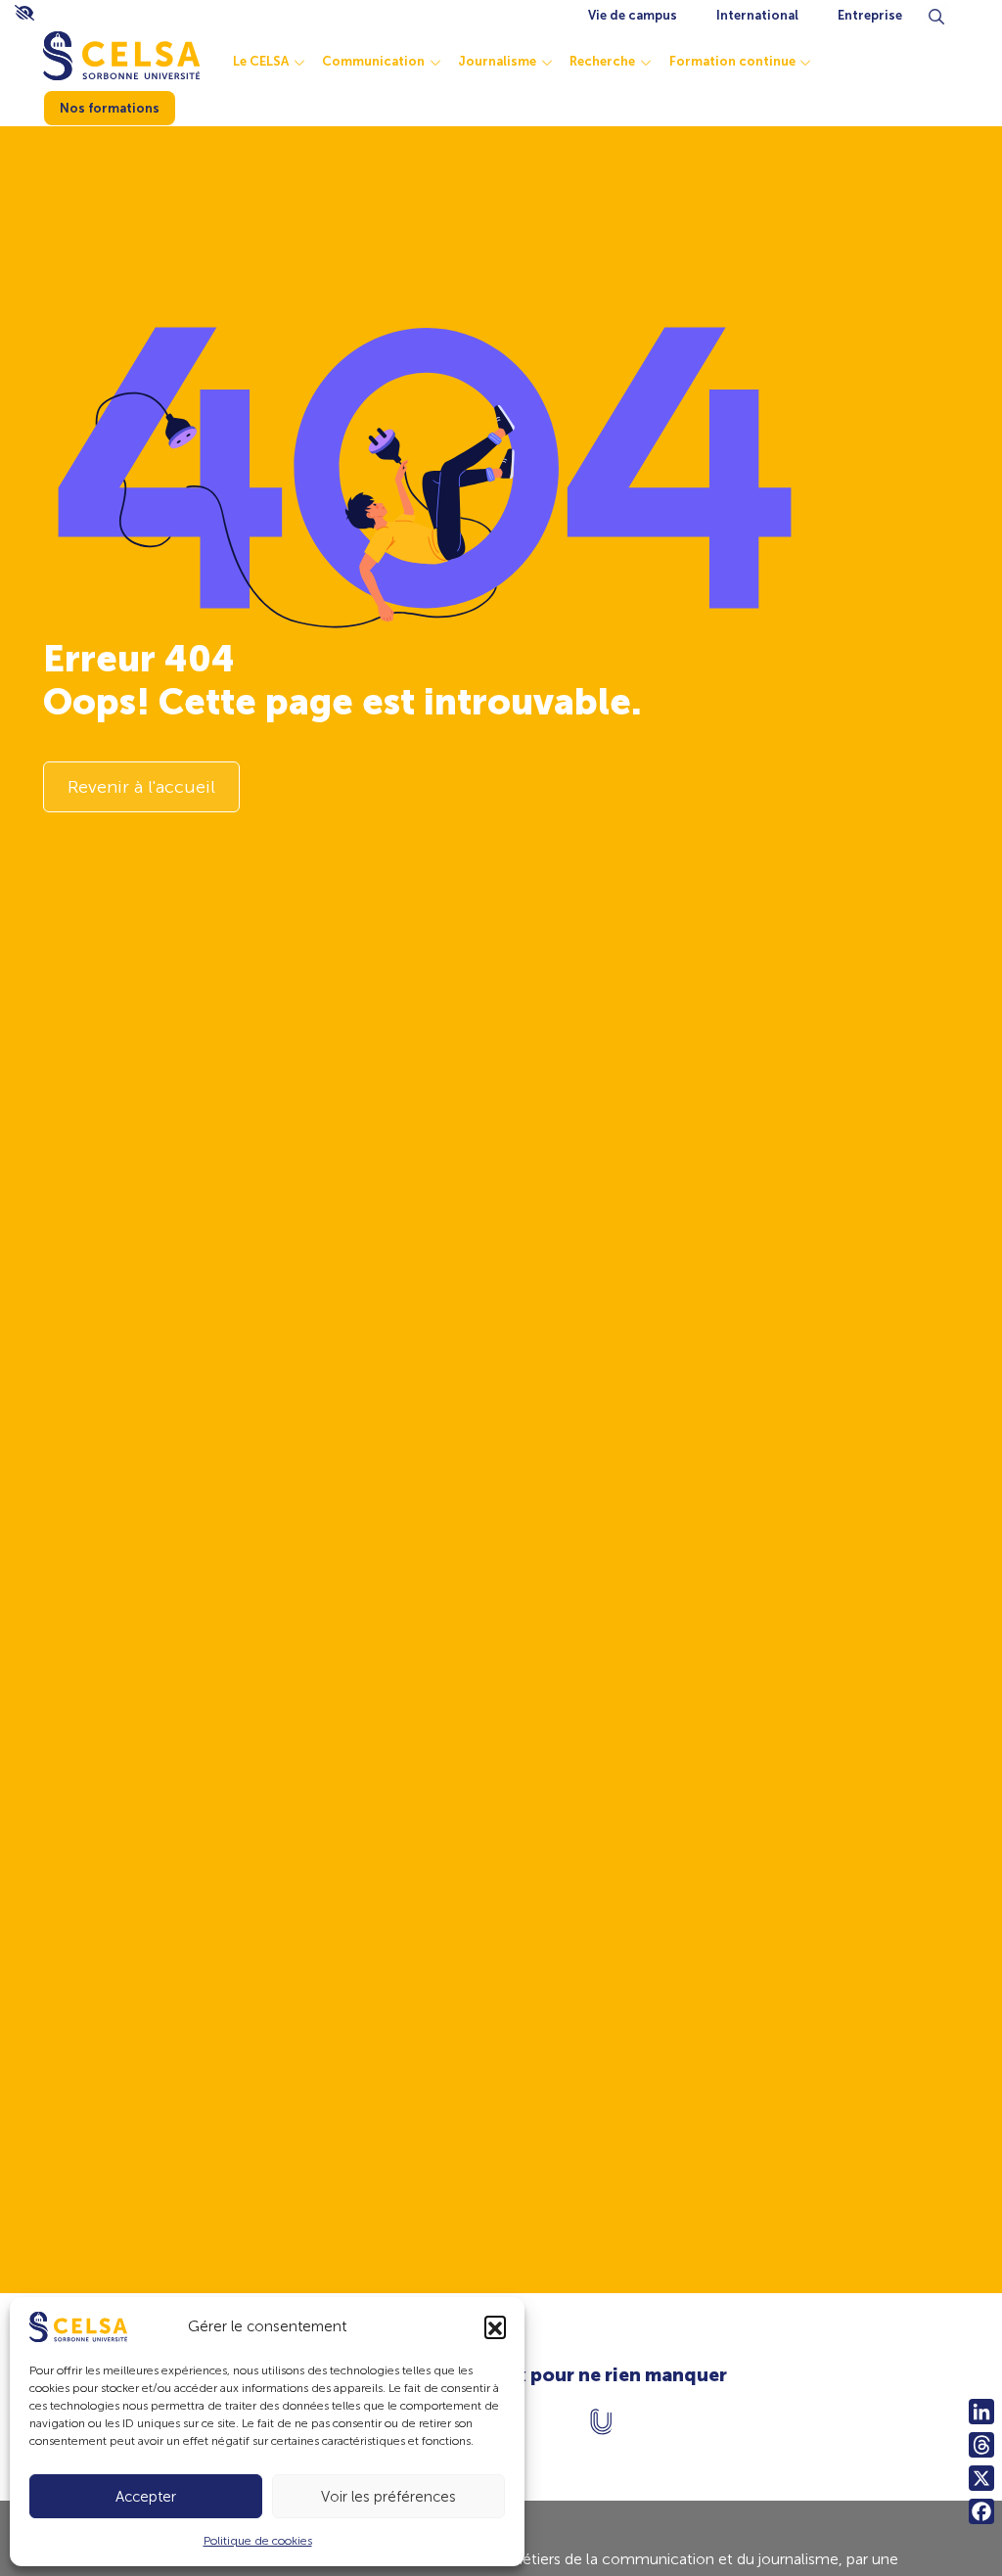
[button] (495, 2326)
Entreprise (870, 15)
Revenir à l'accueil (141, 787)
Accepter (146, 2497)
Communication (373, 61)
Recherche (602, 61)
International (757, 15)
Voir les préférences (388, 2497)
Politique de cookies (258, 2541)
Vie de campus (633, 15)
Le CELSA (261, 61)
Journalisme (497, 61)
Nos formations (110, 108)
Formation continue (732, 61)
